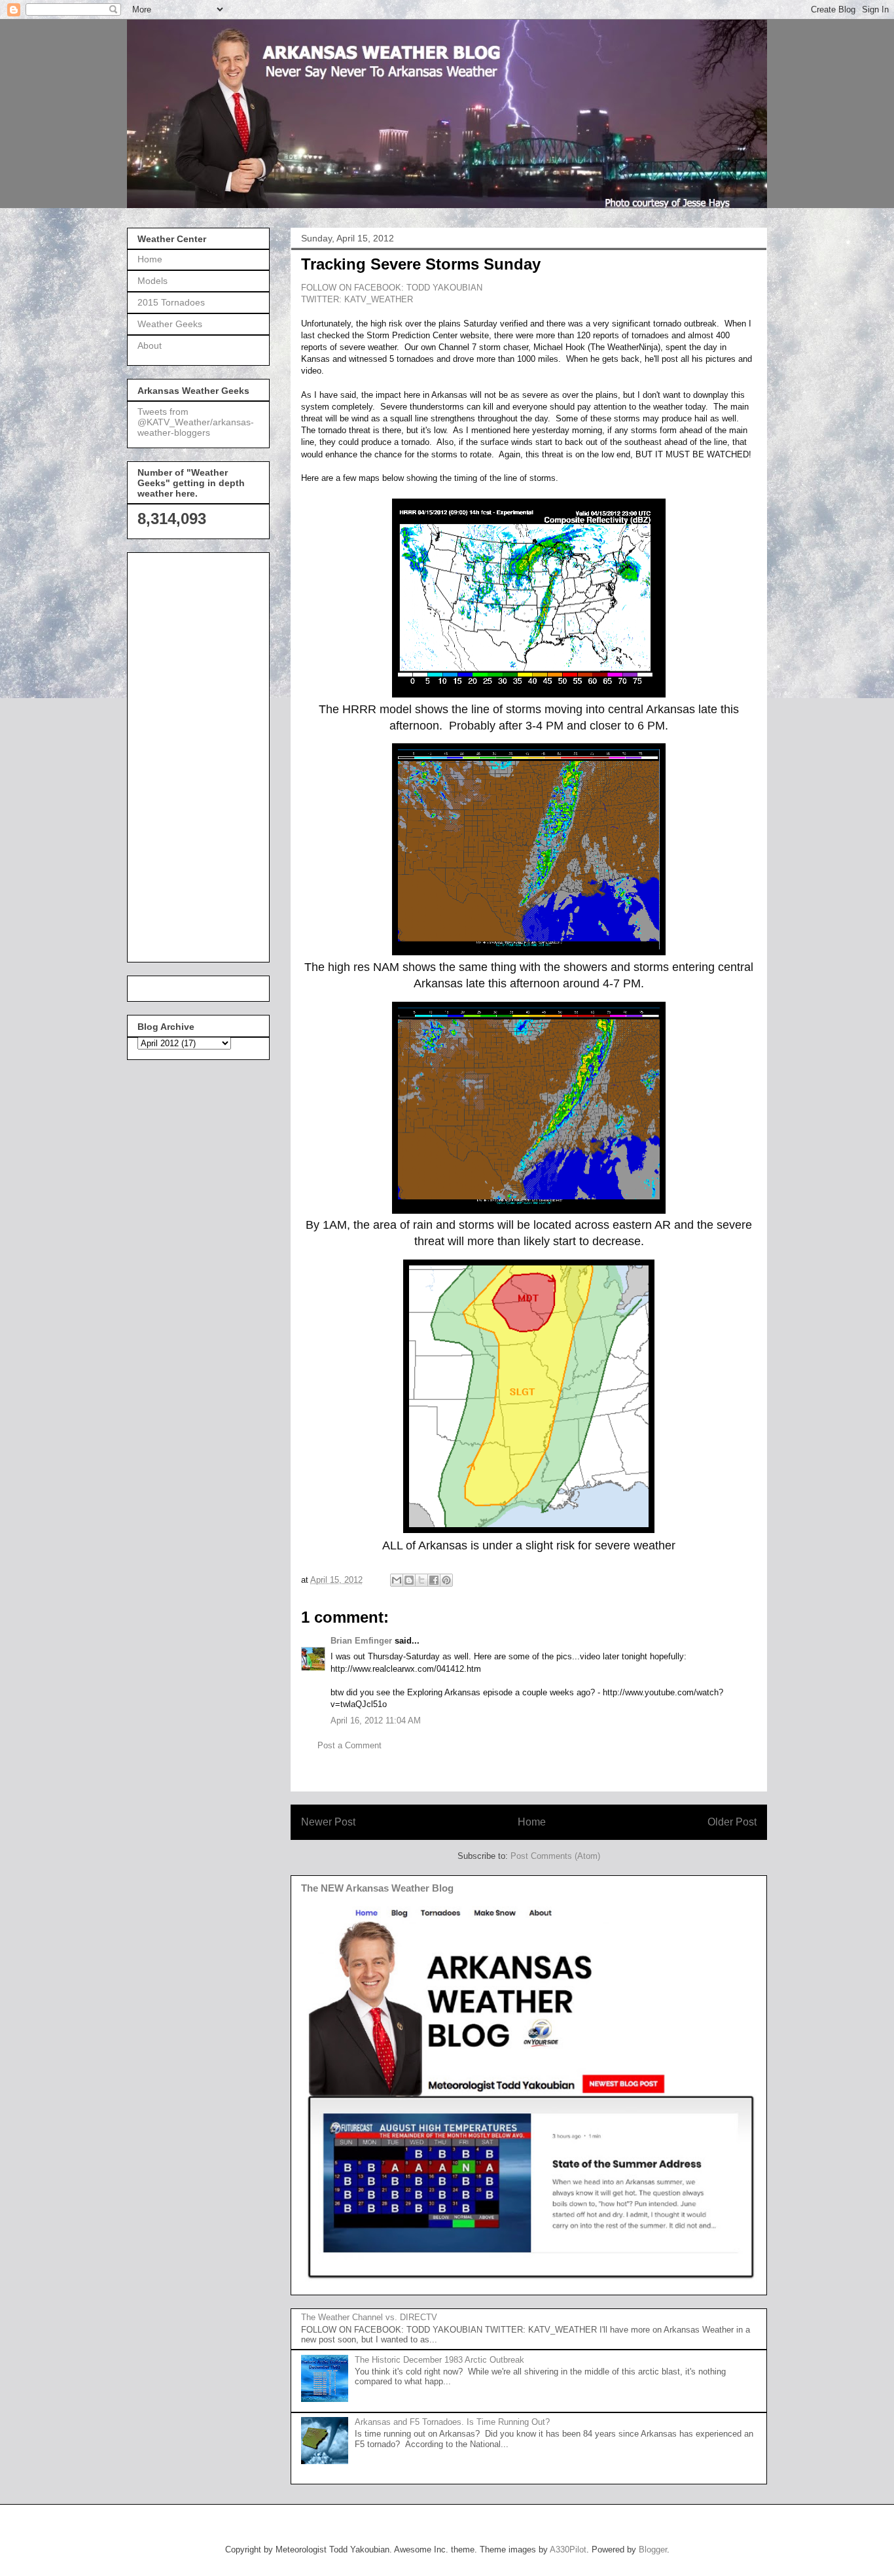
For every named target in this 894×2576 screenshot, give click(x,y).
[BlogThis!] (409, 1580)
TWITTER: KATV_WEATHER (357, 299)
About (150, 345)
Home (532, 1822)
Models (152, 281)
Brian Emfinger (361, 1641)
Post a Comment (349, 1745)
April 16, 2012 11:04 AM (376, 1720)
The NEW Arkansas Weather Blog (377, 1888)
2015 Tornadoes (171, 302)
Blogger (653, 2550)
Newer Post (328, 1822)
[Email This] (397, 1580)
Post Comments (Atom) (555, 1856)
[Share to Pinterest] (446, 1580)
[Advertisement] (190, 754)
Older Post (732, 1822)
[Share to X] (421, 1580)
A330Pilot (568, 2550)
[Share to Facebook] (434, 1580)
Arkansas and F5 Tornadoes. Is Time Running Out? (452, 2422)
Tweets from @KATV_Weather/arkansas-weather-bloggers (196, 422)
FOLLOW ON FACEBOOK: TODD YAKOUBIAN (392, 288)
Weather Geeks (170, 324)
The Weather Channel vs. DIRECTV (369, 2317)
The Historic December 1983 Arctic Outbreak (439, 2360)
